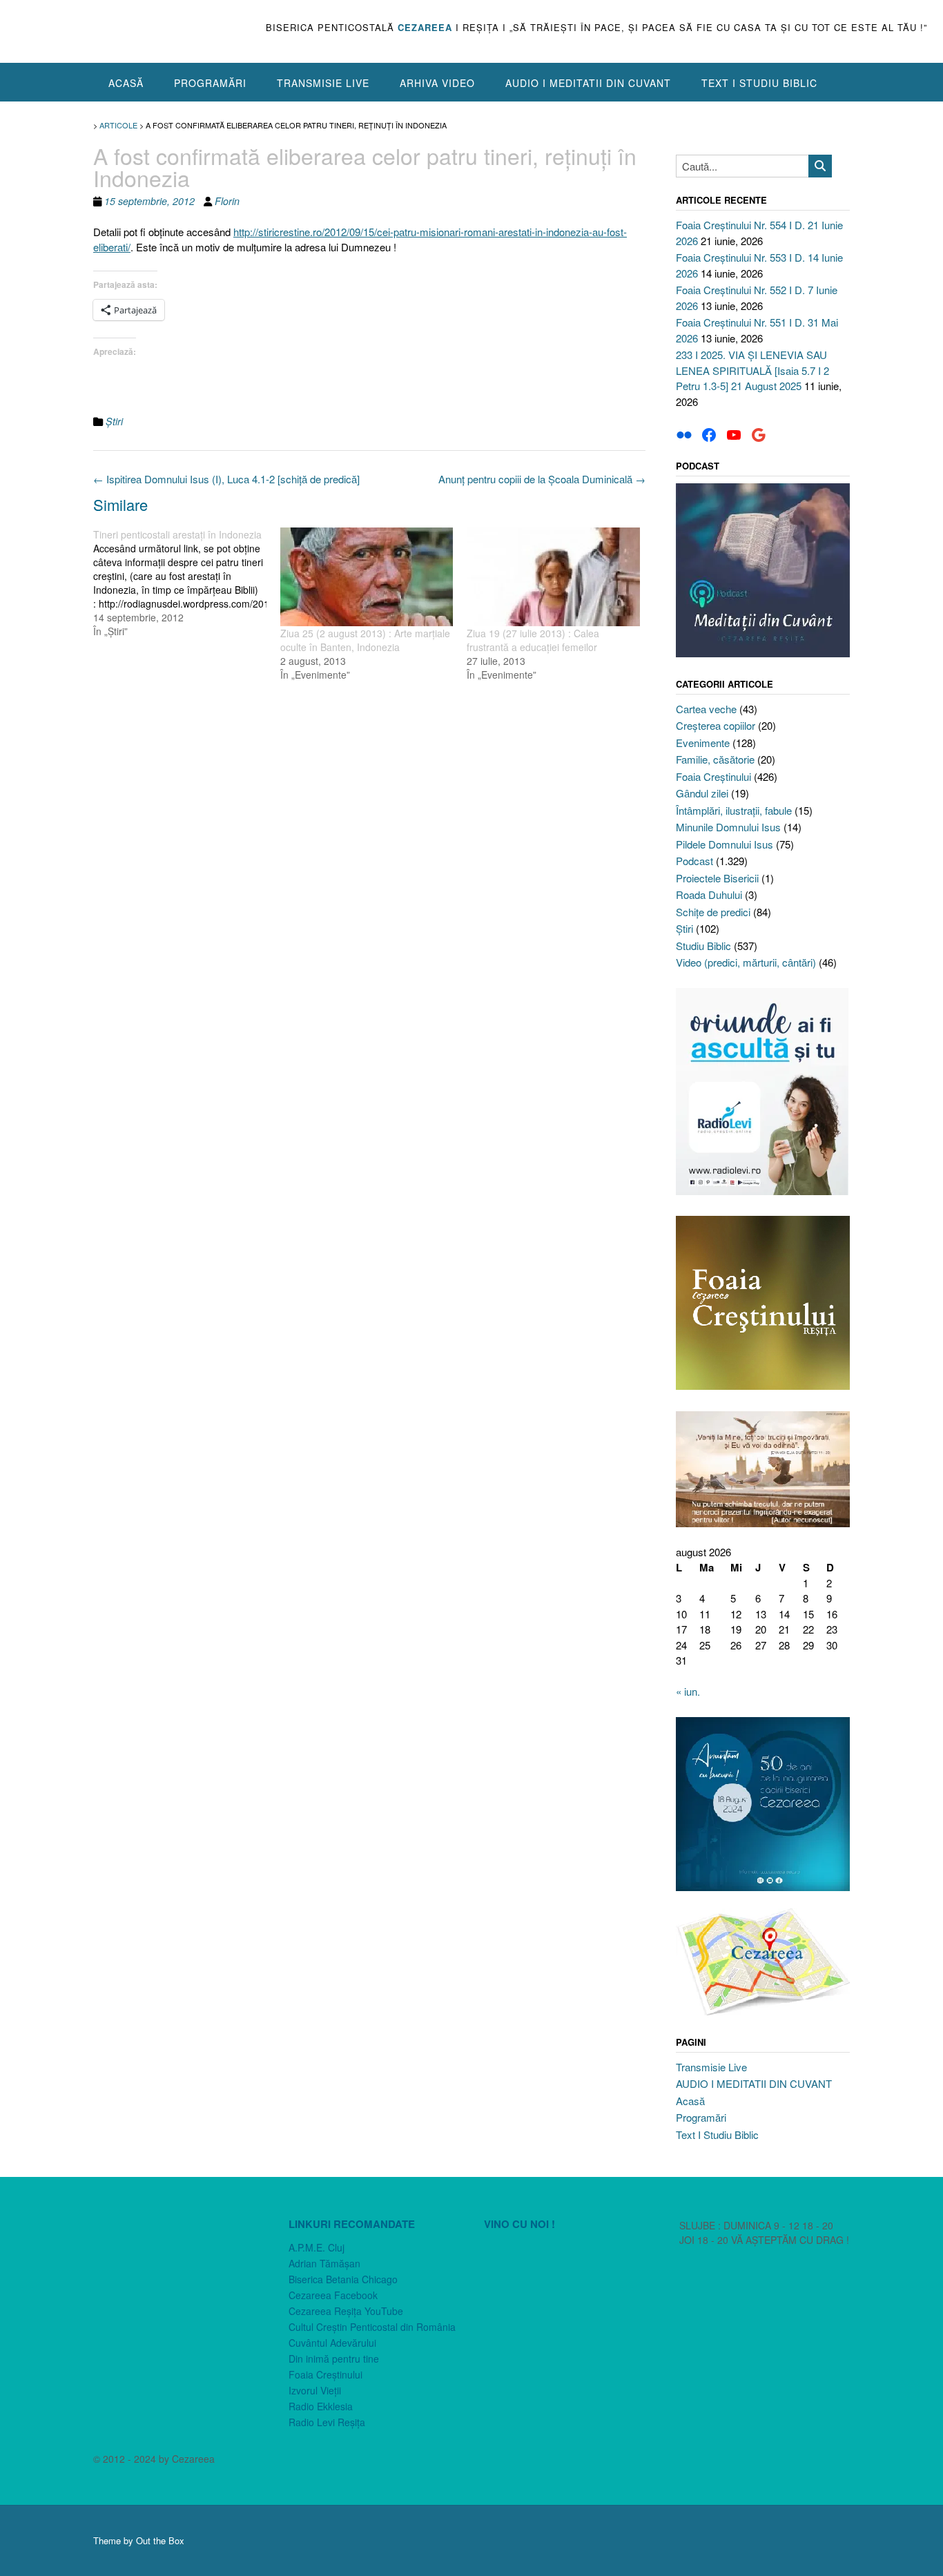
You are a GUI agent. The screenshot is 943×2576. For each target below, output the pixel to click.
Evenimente (703, 743)
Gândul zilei (702, 793)
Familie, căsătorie (715, 759)
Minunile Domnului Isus (728, 827)
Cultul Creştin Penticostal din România (372, 2327)
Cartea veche (706, 709)
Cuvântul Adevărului (332, 2343)
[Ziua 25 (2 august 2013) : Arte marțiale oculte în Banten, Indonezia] (367, 577)
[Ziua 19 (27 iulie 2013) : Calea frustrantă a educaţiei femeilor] (553, 577)
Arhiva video (437, 83)
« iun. (688, 1691)
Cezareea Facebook (333, 2295)
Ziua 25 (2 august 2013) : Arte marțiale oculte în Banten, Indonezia (365, 640)
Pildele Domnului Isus (725, 844)
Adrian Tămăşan (324, 2263)
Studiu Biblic (703, 946)
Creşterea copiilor (716, 725)
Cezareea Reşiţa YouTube (346, 2311)
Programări (210, 83)
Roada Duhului (709, 894)
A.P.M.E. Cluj (317, 2247)
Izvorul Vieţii (315, 2390)
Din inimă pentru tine (334, 2359)
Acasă (126, 83)
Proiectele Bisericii (717, 878)
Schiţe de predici (713, 912)
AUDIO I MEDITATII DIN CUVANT (588, 83)
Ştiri (114, 421)
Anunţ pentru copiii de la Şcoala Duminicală (542, 479)
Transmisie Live (323, 83)
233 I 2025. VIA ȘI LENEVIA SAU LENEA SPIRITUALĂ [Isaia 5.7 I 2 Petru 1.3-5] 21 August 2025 (752, 370)
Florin (227, 201)
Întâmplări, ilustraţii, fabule (734, 810)
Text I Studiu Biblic (759, 83)
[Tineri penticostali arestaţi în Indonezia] (187, 583)
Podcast (694, 861)
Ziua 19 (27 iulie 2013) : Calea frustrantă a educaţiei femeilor (533, 640)
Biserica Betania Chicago (343, 2279)
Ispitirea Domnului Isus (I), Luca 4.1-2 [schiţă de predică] (226, 479)
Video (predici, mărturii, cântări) (746, 962)
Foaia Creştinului (713, 776)
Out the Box (160, 2540)
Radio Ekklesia (321, 2406)
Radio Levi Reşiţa (327, 2422)
